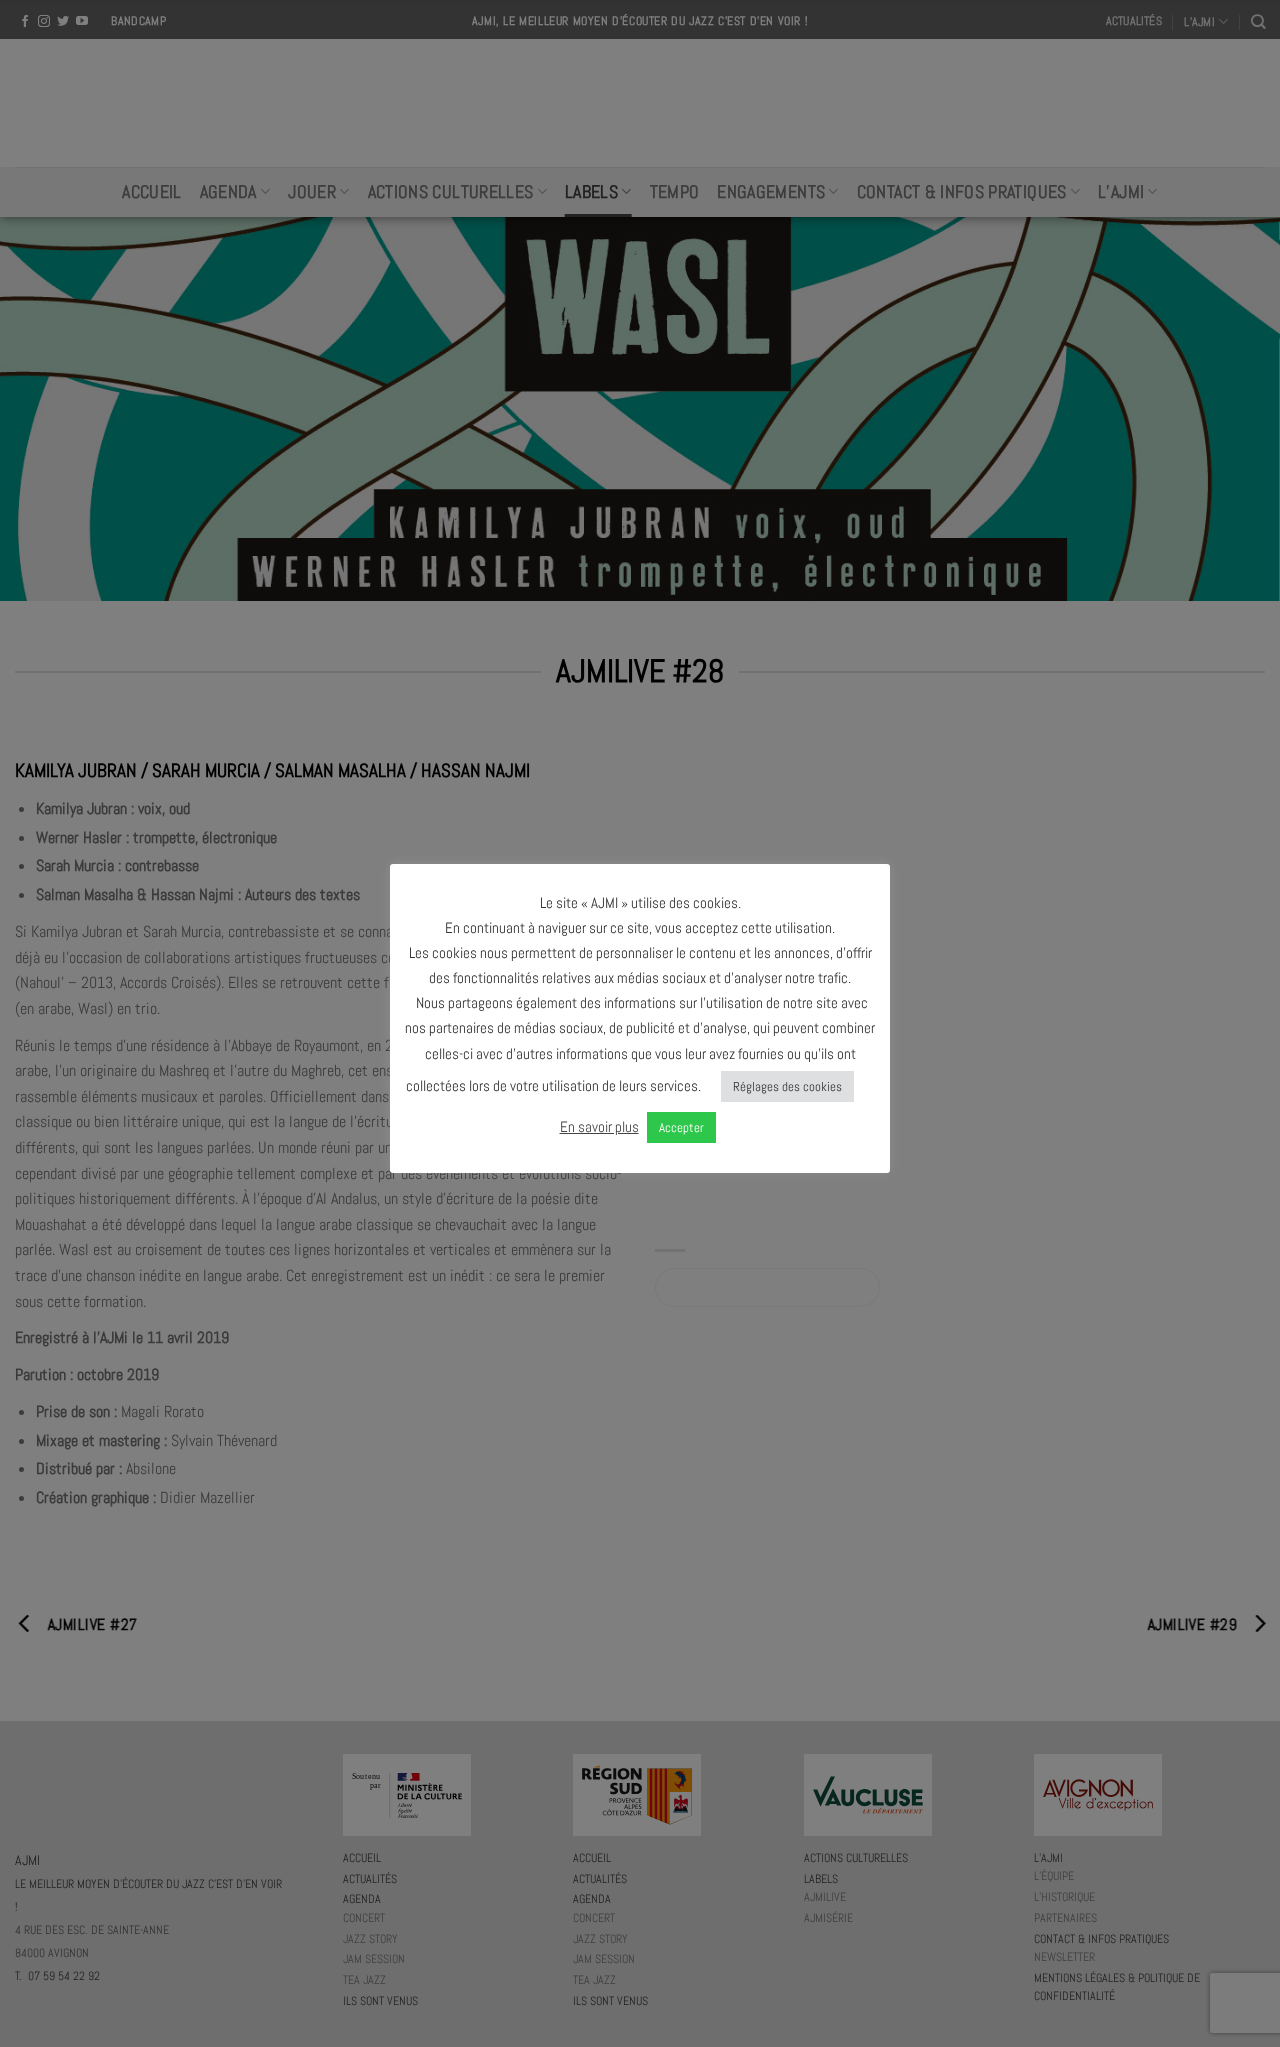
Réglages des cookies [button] (787, 1086)
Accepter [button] (681, 1127)
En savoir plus (599, 1126)
